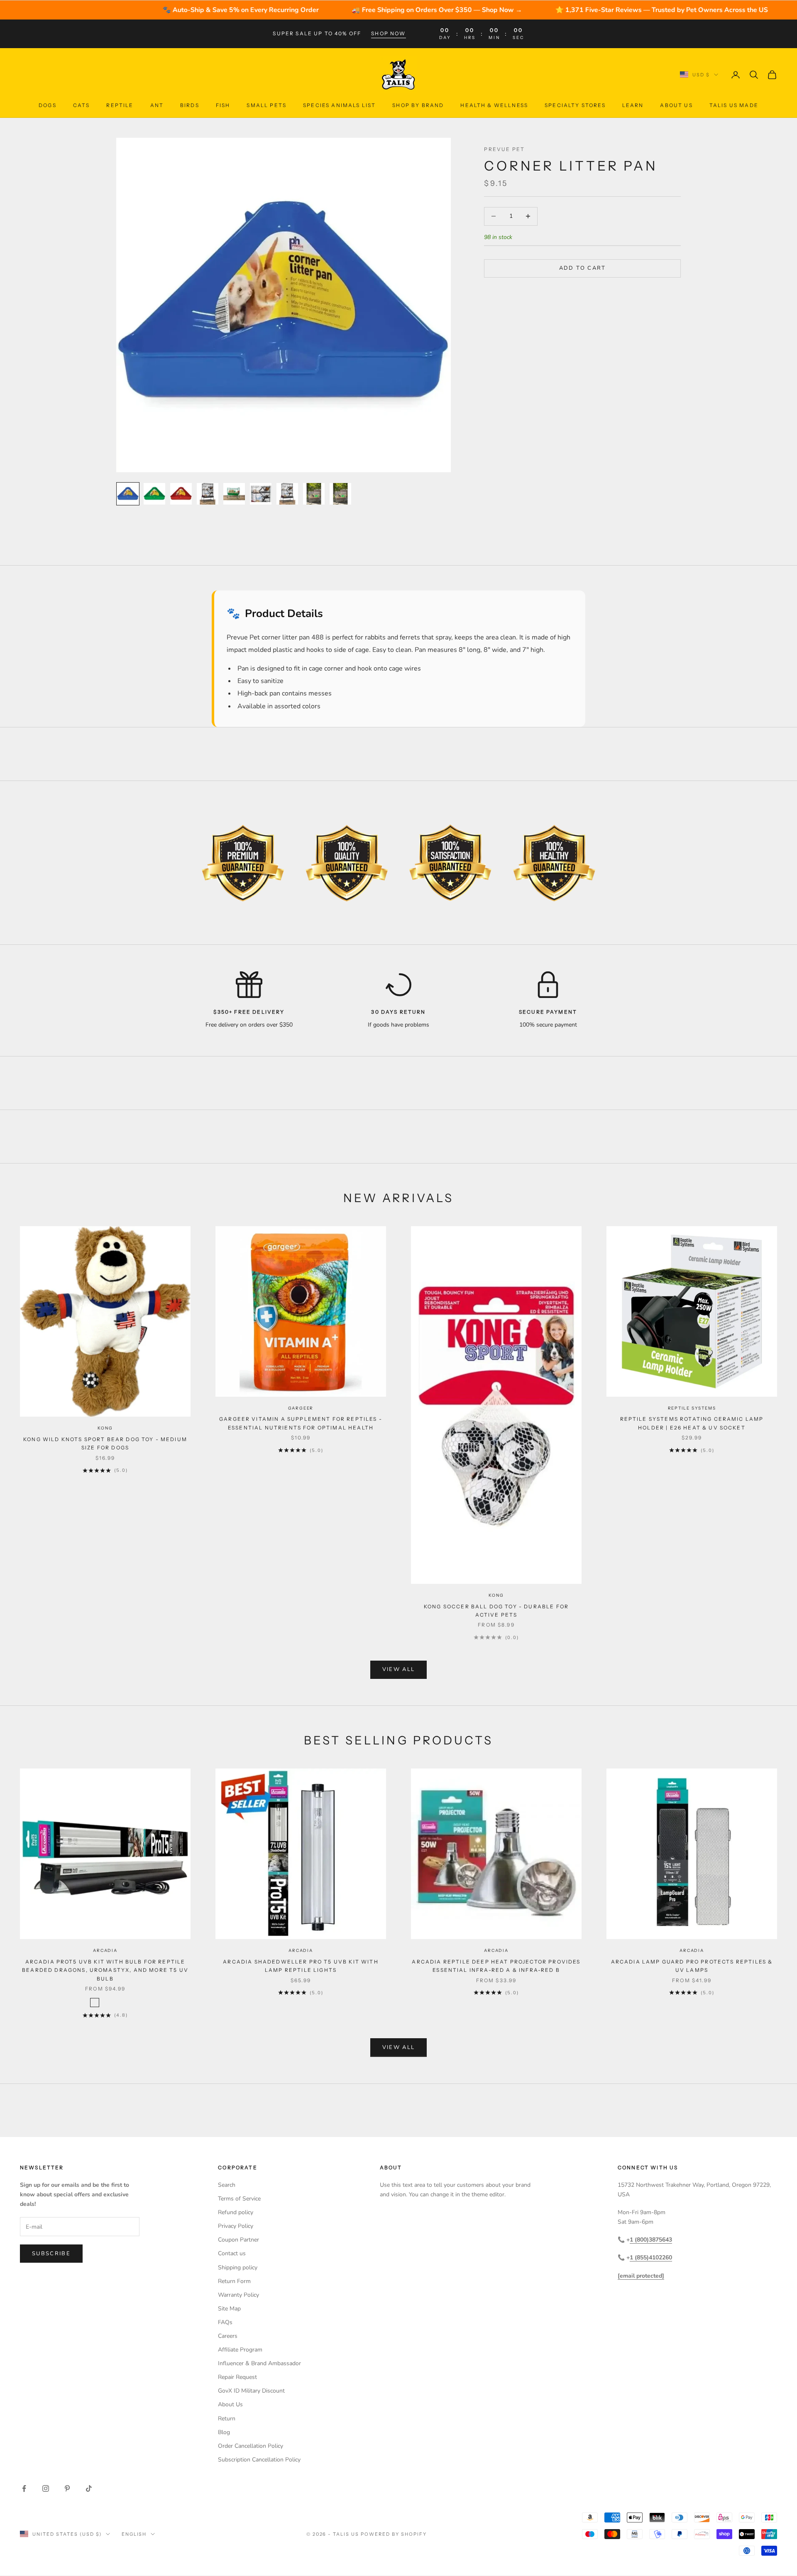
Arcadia (105, 1950)
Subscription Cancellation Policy (259, 2460)
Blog (224, 2432)
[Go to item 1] (128, 494)
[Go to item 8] (314, 494)
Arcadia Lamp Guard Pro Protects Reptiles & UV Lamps (692, 1966)
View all (399, 1669)
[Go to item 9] (340, 494)
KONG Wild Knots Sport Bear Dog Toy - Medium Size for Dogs (105, 1443)
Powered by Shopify (394, 2534)
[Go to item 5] (234, 494)
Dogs (48, 105)
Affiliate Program (240, 2350)
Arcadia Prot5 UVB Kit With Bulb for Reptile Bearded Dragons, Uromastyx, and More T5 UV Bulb (105, 1970)
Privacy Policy (236, 2226)
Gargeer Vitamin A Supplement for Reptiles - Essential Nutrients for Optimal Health (301, 1423)
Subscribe (51, 2254)
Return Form (234, 2281)
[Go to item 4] (208, 494)
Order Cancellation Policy (251, 2446)
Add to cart (583, 268)
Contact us (232, 2253)
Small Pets (266, 105)
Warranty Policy (238, 2295)
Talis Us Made (734, 105)
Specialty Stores (575, 105)
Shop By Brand (418, 105)
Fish (223, 105)
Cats (82, 105)
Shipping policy (238, 2267)
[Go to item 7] (287, 494)
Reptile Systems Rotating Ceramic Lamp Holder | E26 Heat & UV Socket (692, 1423)
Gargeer (301, 1408)
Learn (633, 105)
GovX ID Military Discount (251, 2391)
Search (227, 2185)
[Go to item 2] (154, 494)
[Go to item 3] (181, 494)
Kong (105, 1428)
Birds (190, 105)
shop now (388, 33)
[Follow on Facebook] (24, 2488)
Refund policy (236, 2212)
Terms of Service (239, 2199)
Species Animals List (339, 105)
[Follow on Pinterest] (67, 2488)
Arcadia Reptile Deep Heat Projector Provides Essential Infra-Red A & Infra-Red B (496, 1966)
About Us (676, 105)
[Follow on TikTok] (89, 2488)
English (134, 2534)
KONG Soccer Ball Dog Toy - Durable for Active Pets (496, 1611)
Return (227, 2419)
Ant (157, 105)
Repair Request (237, 2377)
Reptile (120, 105)
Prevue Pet (504, 149)
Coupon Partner (238, 2240)
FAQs (225, 2322)
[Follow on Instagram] (46, 2488)
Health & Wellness (494, 105)
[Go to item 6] (261, 494)
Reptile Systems (692, 1408)
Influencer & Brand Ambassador (259, 2363)
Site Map (229, 2309)
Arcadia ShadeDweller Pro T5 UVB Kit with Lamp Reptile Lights (301, 1966)
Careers (228, 2336)
